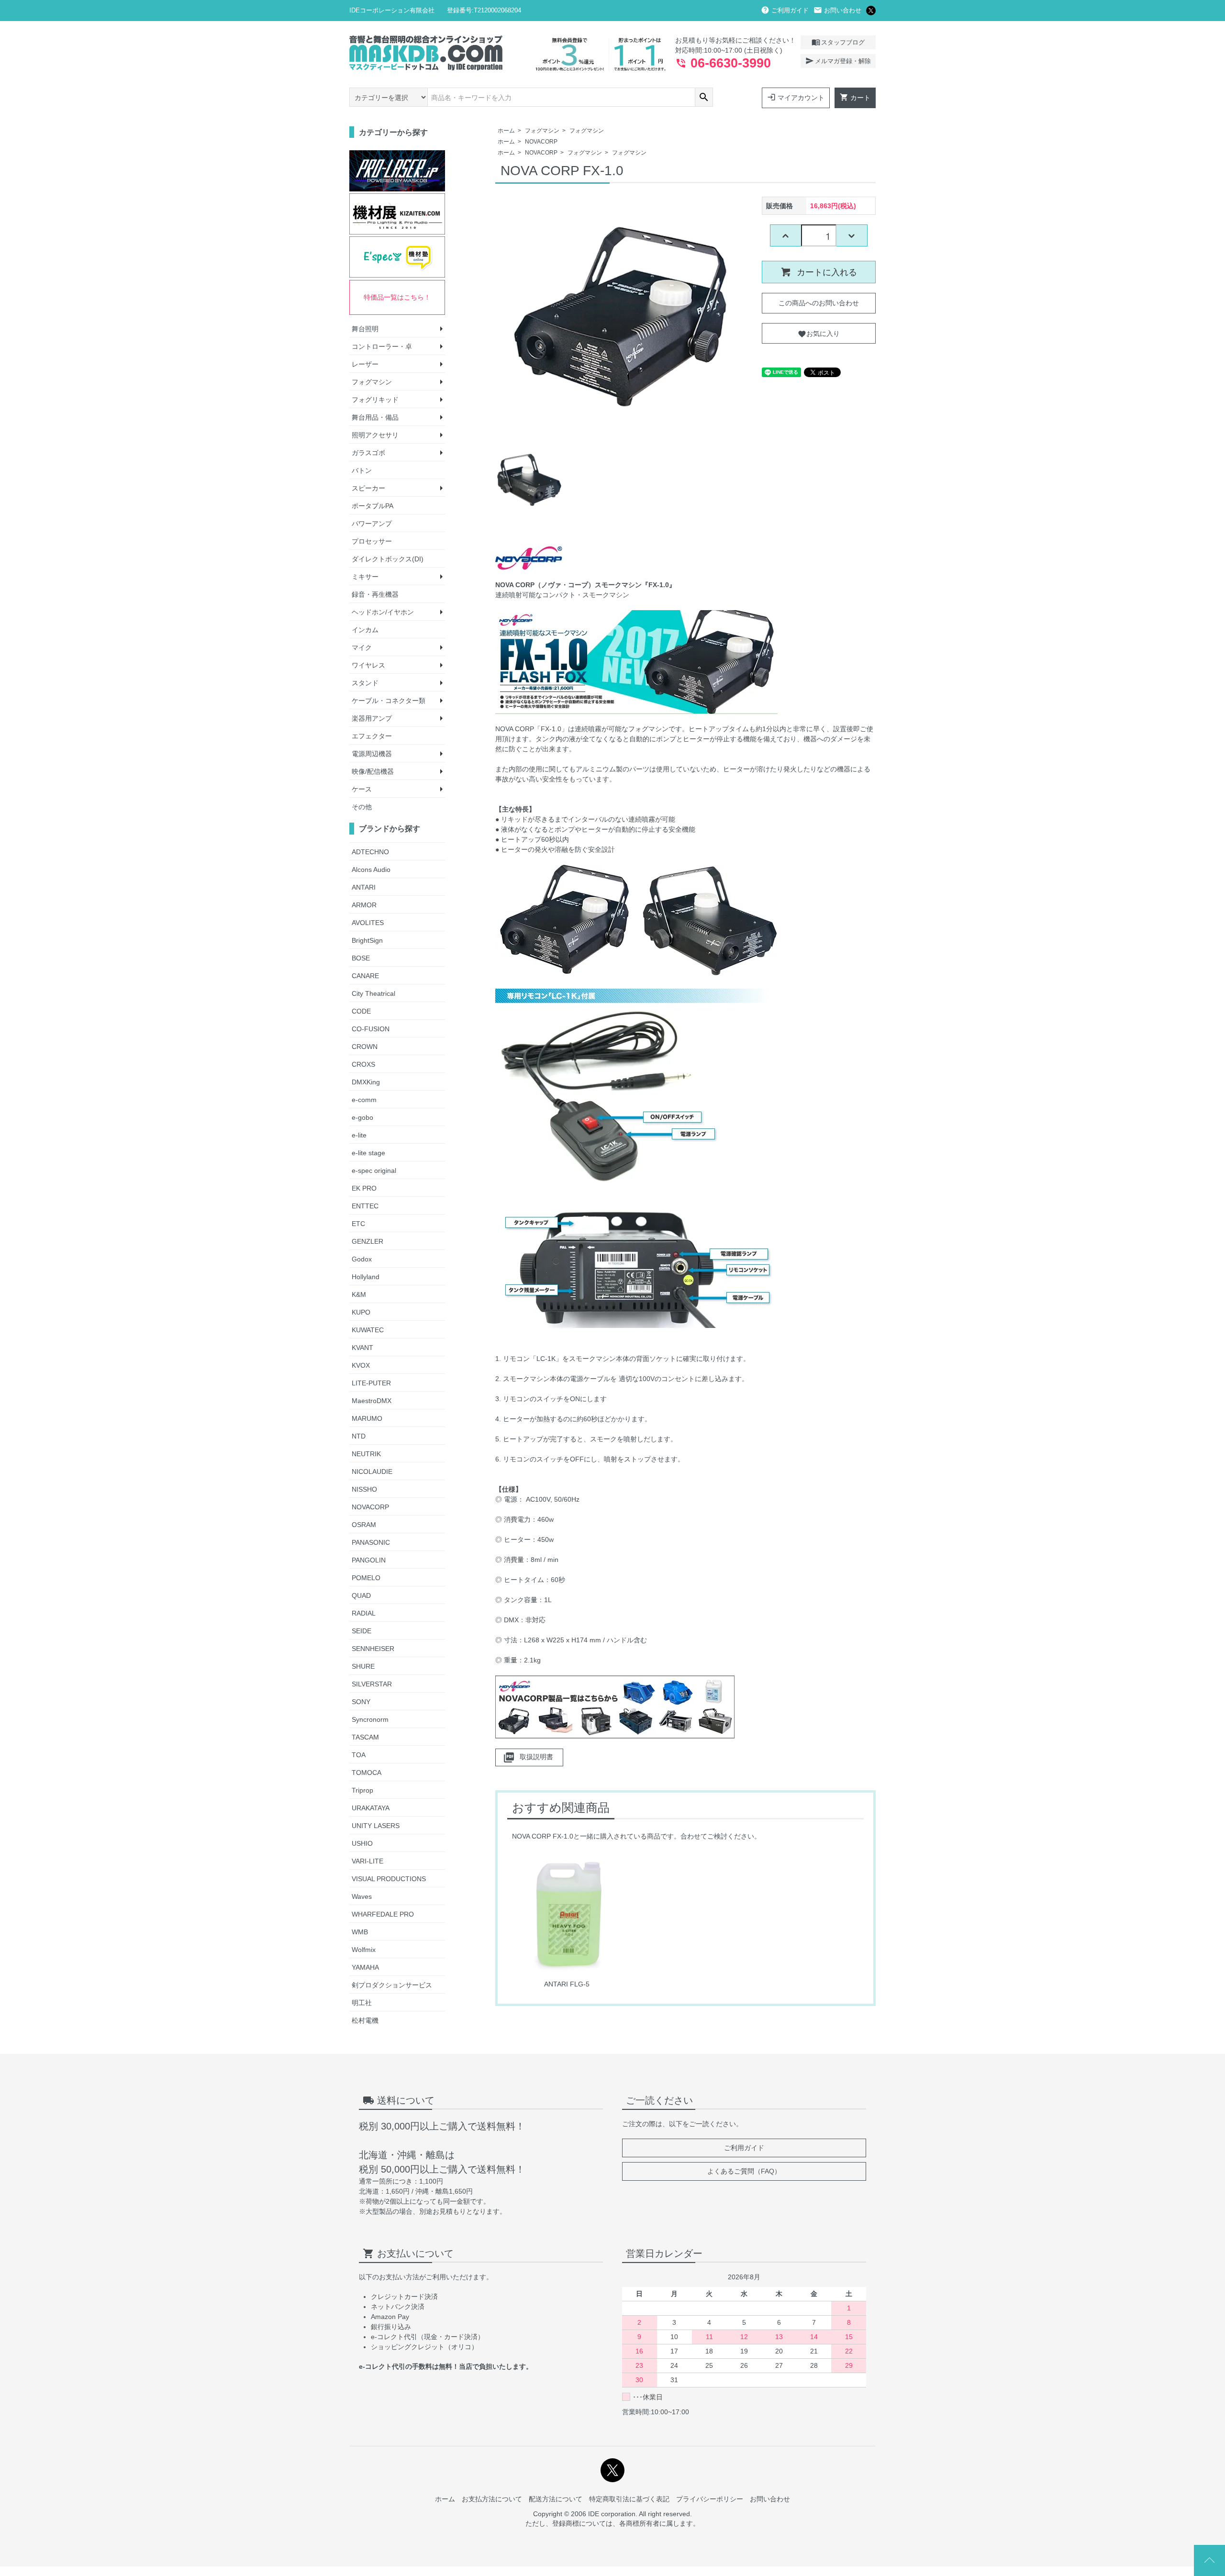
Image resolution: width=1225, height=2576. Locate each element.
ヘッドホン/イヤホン (383, 612)
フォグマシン (542, 131)
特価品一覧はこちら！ (397, 297)
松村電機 (365, 2020)
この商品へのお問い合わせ (819, 303)
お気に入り (819, 333)
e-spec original (374, 1171)
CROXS (363, 1064)
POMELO (366, 1578)
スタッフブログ (838, 42)
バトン (362, 470)
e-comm (364, 1100)
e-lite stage (368, 1153)
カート (855, 97)
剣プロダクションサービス (392, 1985)
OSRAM (364, 1525)
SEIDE (362, 1631)
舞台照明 (365, 329)
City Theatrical (373, 993)
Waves (362, 1896)
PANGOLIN (369, 1560)
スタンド (365, 683)
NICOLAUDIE (372, 1472)
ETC (358, 1224)
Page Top (1209, 2560)
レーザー (365, 364)
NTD (359, 1436)
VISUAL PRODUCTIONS (389, 1879)
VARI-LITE (367, 1861)
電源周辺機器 (372, 754)
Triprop (362, 1790)
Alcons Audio (371, 870)
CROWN (365, 1047)
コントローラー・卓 (382, 346)
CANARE (365, 976)
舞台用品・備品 (375, 417)
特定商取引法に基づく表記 (629, 2499)
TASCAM (365, 1737)
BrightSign (367, 940)
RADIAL (364, 1613)
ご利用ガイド (785, 10)
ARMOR (364, 905)
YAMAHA (365, 1967)
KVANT (362, 1348)
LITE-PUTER (371, 1383)
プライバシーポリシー (710, 2499)
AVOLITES (368, 923)
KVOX (361, 1365)
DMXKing (366, 1082)
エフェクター (372, 736)
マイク (362, 647)
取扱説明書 (528, 1757)
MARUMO (367, 1418)
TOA (359, 1755)
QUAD (361, 1595)
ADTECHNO (370, 852)
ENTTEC (365, 1206)
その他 (362, 807)
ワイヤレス (368, 665)
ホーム (506, 131)
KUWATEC (368, 1330)
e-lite (359, 1135)
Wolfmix (364, 1950)
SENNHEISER (373, 1649)
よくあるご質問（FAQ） (744, 2171)
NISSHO (364, 1489)
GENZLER (367, 1241)
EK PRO (364, 1188)
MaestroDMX (372, 1401)
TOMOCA (367, 1773)
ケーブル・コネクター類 (389, 701)
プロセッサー (372, 541)
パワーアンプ (372, 524)
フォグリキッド (375, 400)
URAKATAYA (371, 1808)
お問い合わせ (837, 10)
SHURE (363, 1666)
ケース (362, 789)
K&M (359, 1294)
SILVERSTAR (372, 1684)
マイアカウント (796, 97)
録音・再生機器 (375, 594)
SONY (361, 1702)
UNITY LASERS (376, 1826)
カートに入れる (826, 272)
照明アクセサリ (375, 435)
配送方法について (556, 2499)
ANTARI (364, 887)
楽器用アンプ (372, 718)
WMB (360, 1932)
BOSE (361, 958)
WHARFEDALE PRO (383, 1914)
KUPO (361, 1312)
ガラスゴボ (368, 453)
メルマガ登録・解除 (838, 61)
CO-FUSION (371, 1029)
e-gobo (362, 1117)
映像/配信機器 (373, 771)
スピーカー (368, 488)
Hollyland (366, 1277)
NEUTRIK (366, 1454)
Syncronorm (370, 1719)
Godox (362, 1259)
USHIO (362, 1843)
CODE (361, 1011)
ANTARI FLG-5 (567, 1984)
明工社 (362, 2003)
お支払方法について (492, 2499)
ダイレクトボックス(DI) (388, 559)
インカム (365, 630)
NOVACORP (541, 142)
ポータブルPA (373, 506)
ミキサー (365, 577)
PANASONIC (371, 1542)
